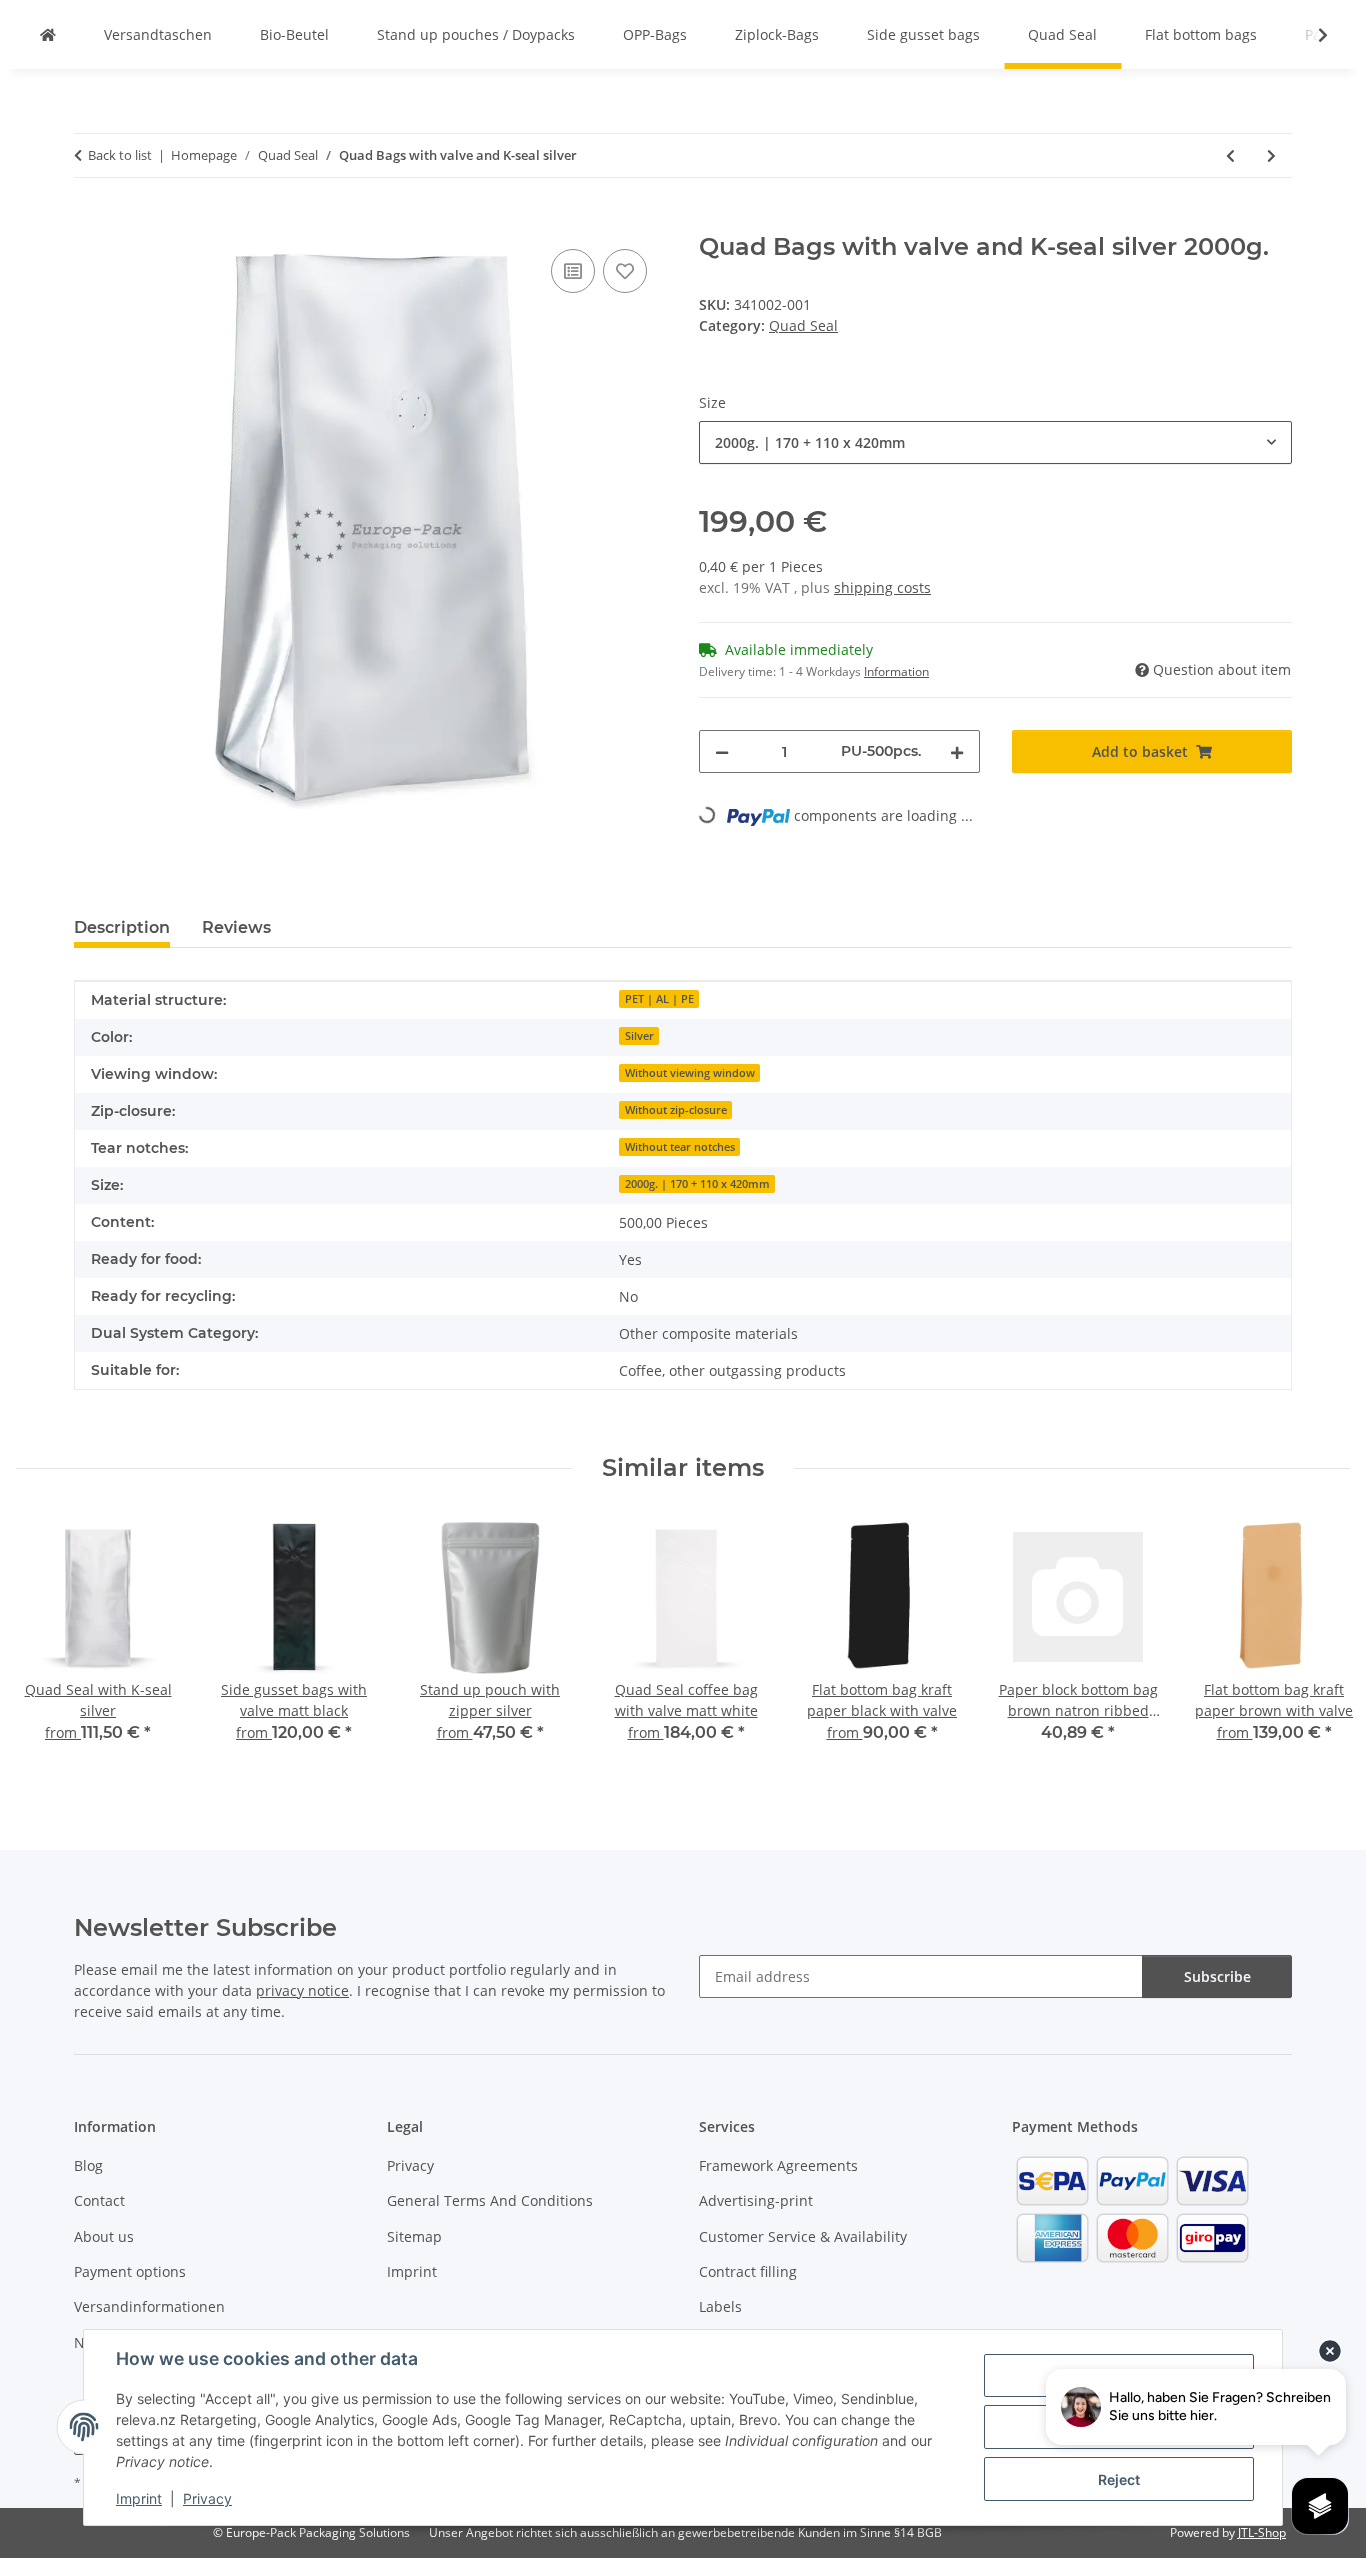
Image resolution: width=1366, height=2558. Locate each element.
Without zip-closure (676, 1110)
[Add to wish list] (625, 271)
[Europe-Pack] (48, 34)
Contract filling (748, 2271)
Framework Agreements (778, 2165)
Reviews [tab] (236, 927)
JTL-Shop (1262, 2532)
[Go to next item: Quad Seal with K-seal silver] (1271, 155)
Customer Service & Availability (803, 2236)
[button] (1310, 35)
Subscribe (1217, 1976)
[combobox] (995, 442)
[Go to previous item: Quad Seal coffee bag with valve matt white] (1230, 155)
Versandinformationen (149, 2306)
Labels (720, 2306)
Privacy (207, 2498)
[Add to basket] (90, 222)
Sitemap (414, 2236)
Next (1317, 1642)
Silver (639, 1036)
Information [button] (896, 671)
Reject (1119, 2479)
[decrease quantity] (722, 751)
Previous (49, 1642)
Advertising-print (756, 2200)
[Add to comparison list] (573, 271)
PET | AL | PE (659, 999)
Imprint (139, 2498)
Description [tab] (122, 927)
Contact (99, 2200)
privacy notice (302, 1990)
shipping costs (882, 587)
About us (104, 2236)
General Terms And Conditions (490, 2200)
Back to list (120, 155)
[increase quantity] (957, 751)
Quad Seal (803, 325)
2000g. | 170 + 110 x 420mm (697, 1184)
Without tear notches (680, 1147)
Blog (88, 2165)
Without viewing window (690, 1073)
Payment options (130, 2271)
